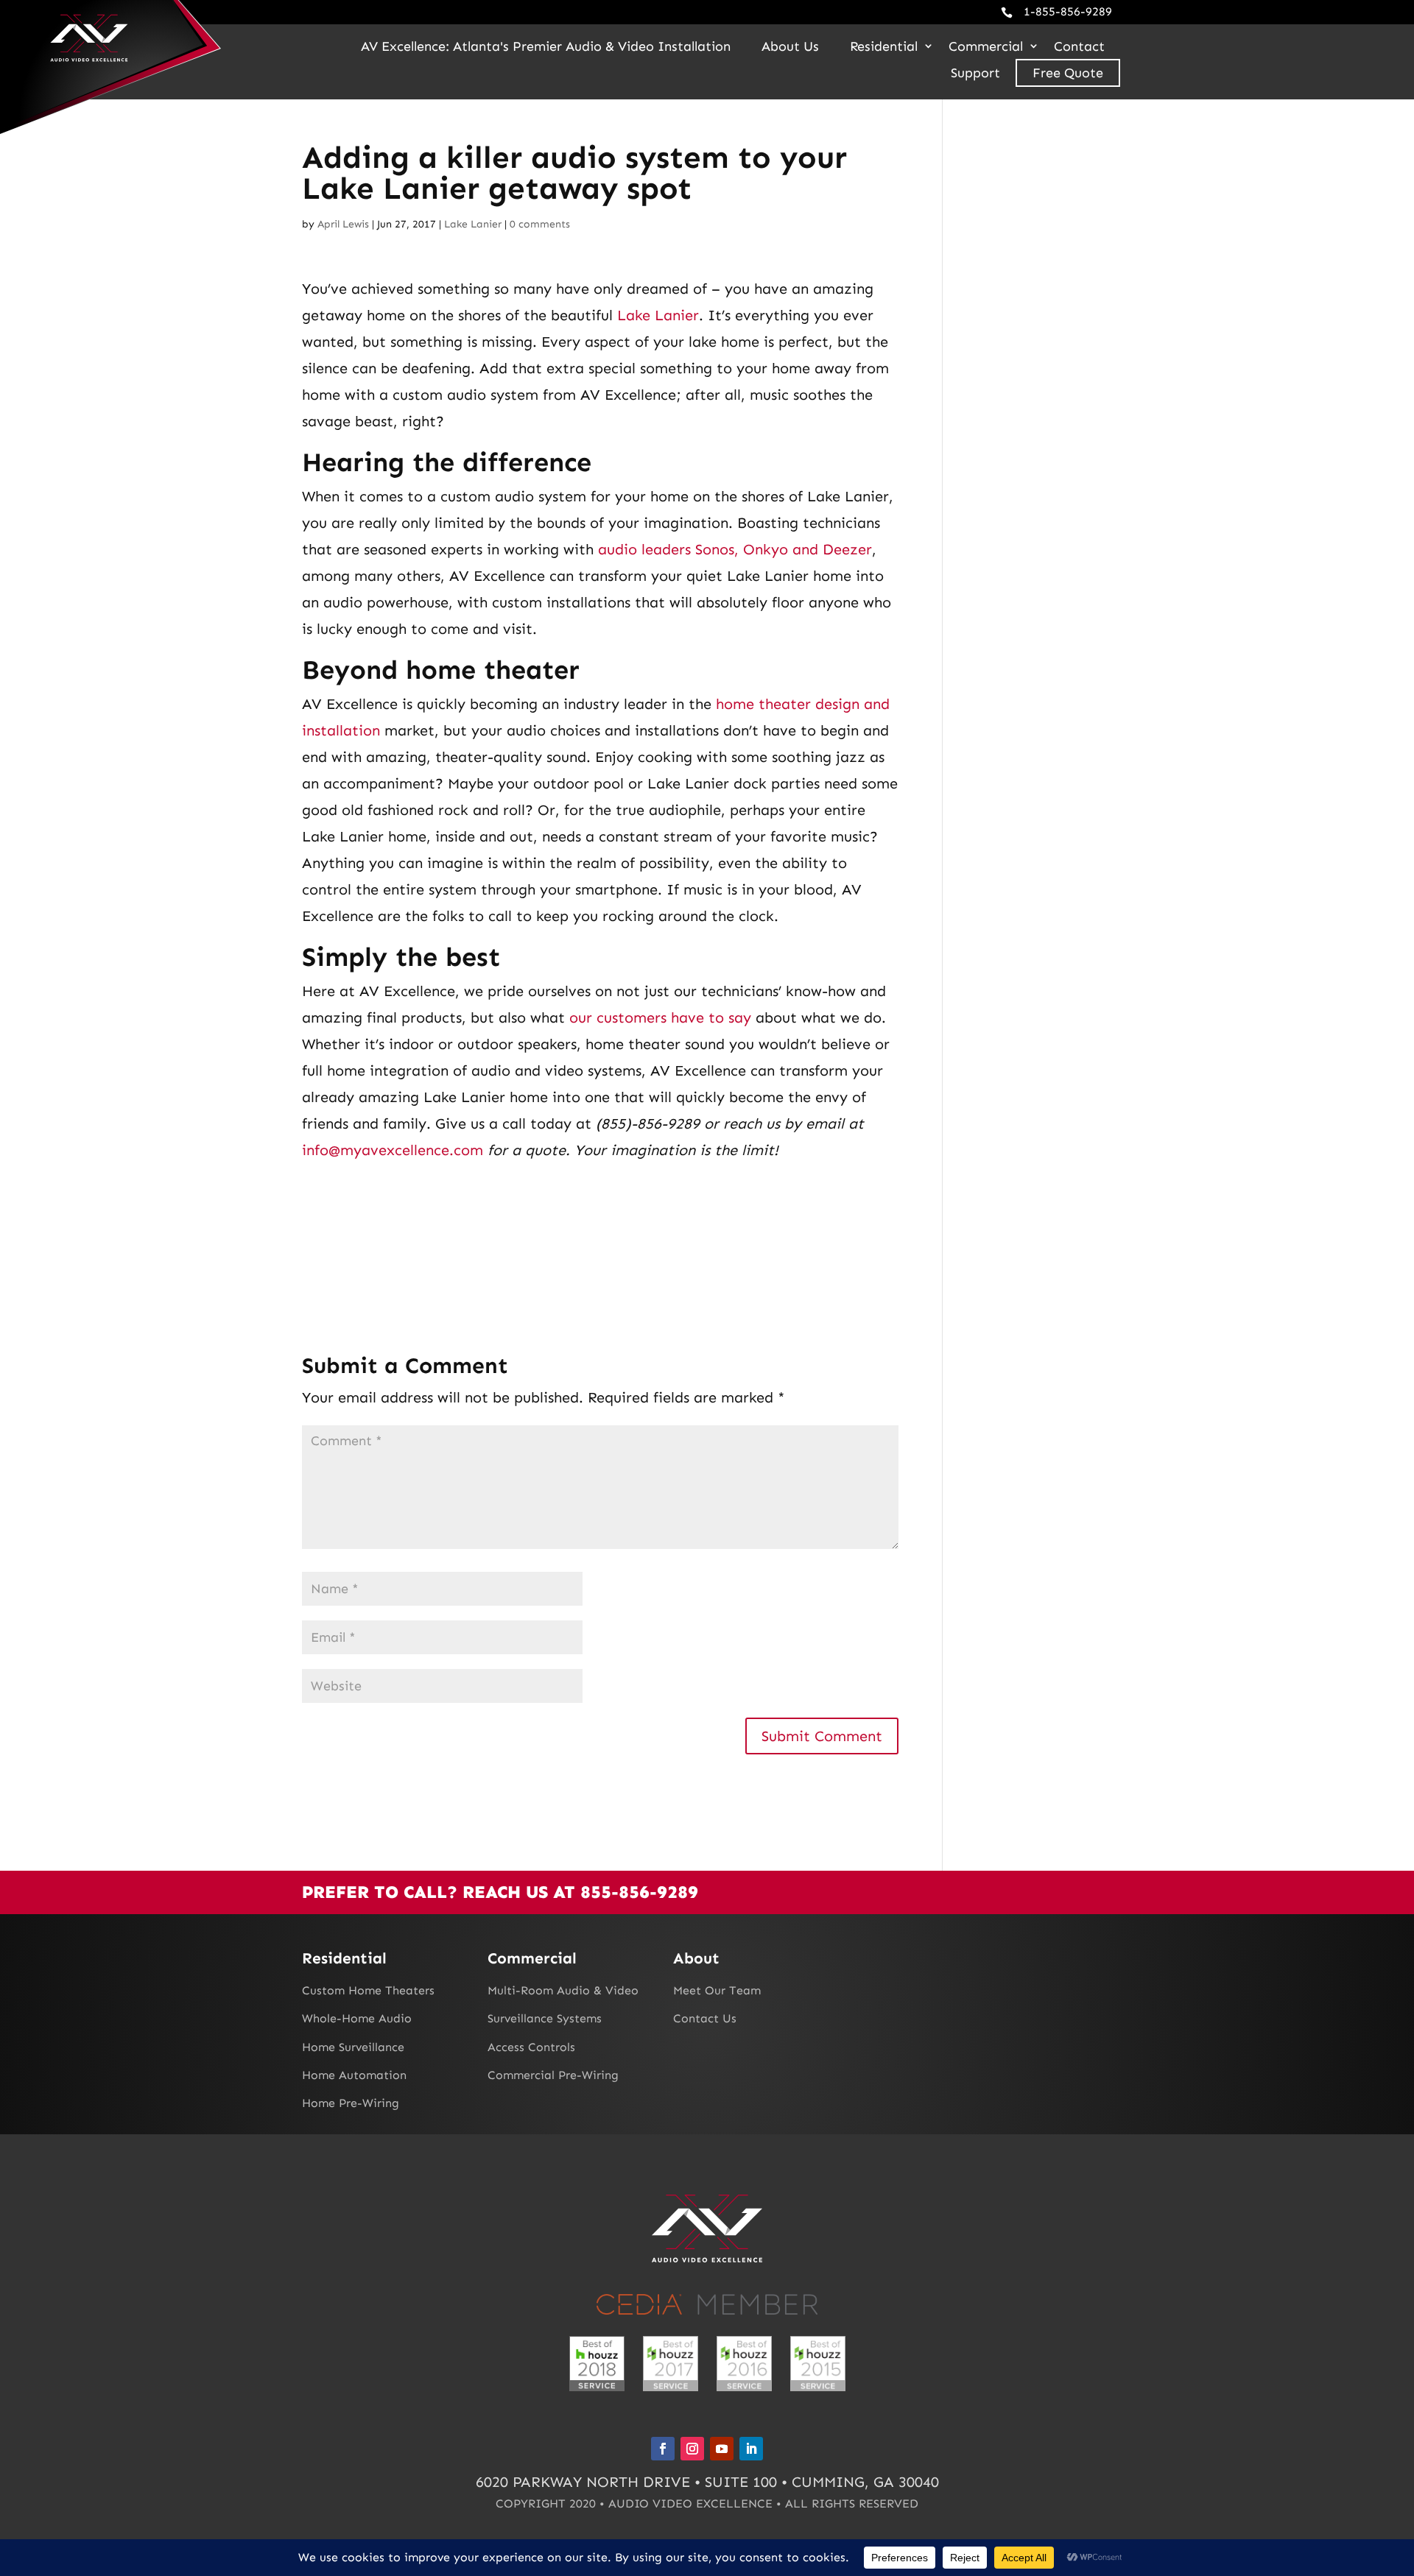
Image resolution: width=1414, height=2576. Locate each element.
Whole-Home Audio (357, 2018)
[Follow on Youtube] (722, 2449)
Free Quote (1068, 73)
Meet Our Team (717, 1990)
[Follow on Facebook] (663, 2449)
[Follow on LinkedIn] (751, 2449)
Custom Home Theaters (368, 1990)
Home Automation (354, 2075)
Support (975, 73)
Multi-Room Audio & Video (563, 1990)
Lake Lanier (473, 224)
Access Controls (531, 2047)
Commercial (986, 46)
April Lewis (343, 224)
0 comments (540, 224)
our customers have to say (660, 1017)
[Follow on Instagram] (692, 2449)
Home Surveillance (353, 2047)
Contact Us (705, 2018)
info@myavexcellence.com (393, 1150)
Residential (884, 46)
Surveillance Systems (545, 2018)
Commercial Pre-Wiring (553, 2075)
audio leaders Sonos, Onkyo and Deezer (735, 549)
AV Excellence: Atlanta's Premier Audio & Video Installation (546, 46)
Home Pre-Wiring (351, 2103)
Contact (1079, 46)
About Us (790, 46)
